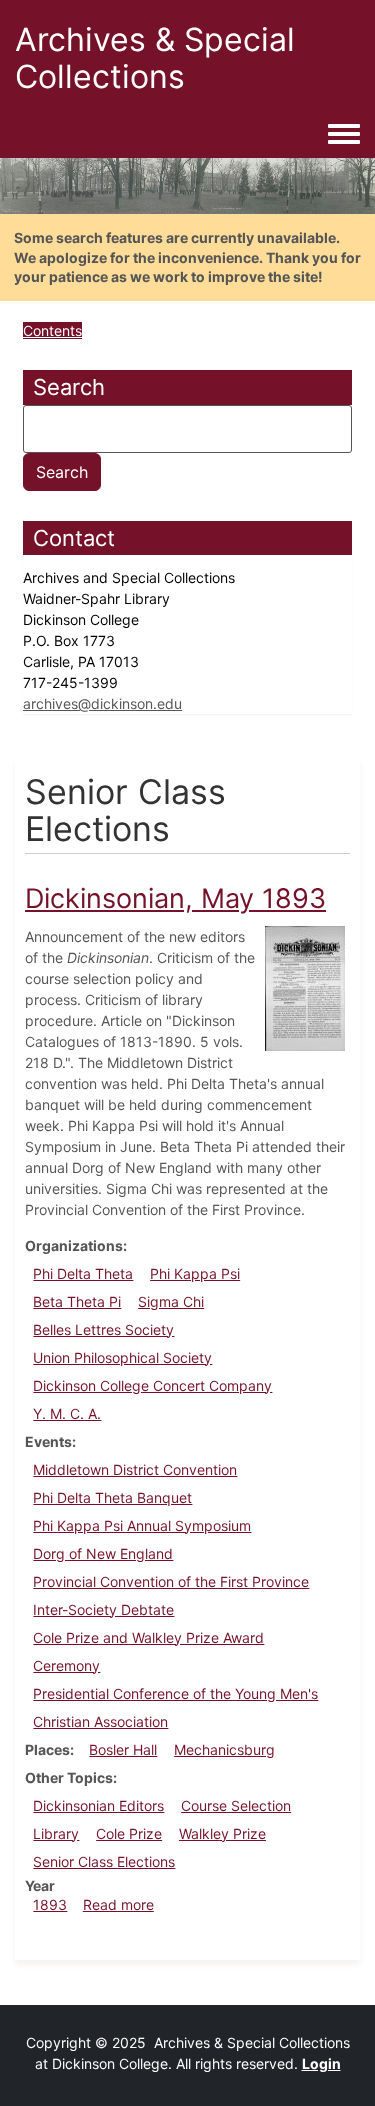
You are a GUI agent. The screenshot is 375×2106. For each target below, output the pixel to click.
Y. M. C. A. (67, 1413)
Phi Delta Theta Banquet (112, 1497)
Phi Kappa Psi (195, 1273)
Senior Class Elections (104, 1861)
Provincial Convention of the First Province (171, 1581)
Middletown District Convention (135, 1469)
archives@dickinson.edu (102, 703)
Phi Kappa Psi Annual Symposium (142, 1525)
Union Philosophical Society (122, 1357)
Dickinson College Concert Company (152, 1385)
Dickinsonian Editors (98, 1805)
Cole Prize (129, 1833)
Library (56, 1833)
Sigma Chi (171, 1301)
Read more (118, 1904)
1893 (50, 1904)
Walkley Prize (222, 1833)
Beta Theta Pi (77, 1301)
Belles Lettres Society (103, 1329)
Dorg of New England (103, 1553)
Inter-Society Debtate (103, 1609)
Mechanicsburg (224, 1749)
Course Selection (236, 1805)
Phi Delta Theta (83, 1273)
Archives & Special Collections (155, 58)
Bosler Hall (123, 1749)
